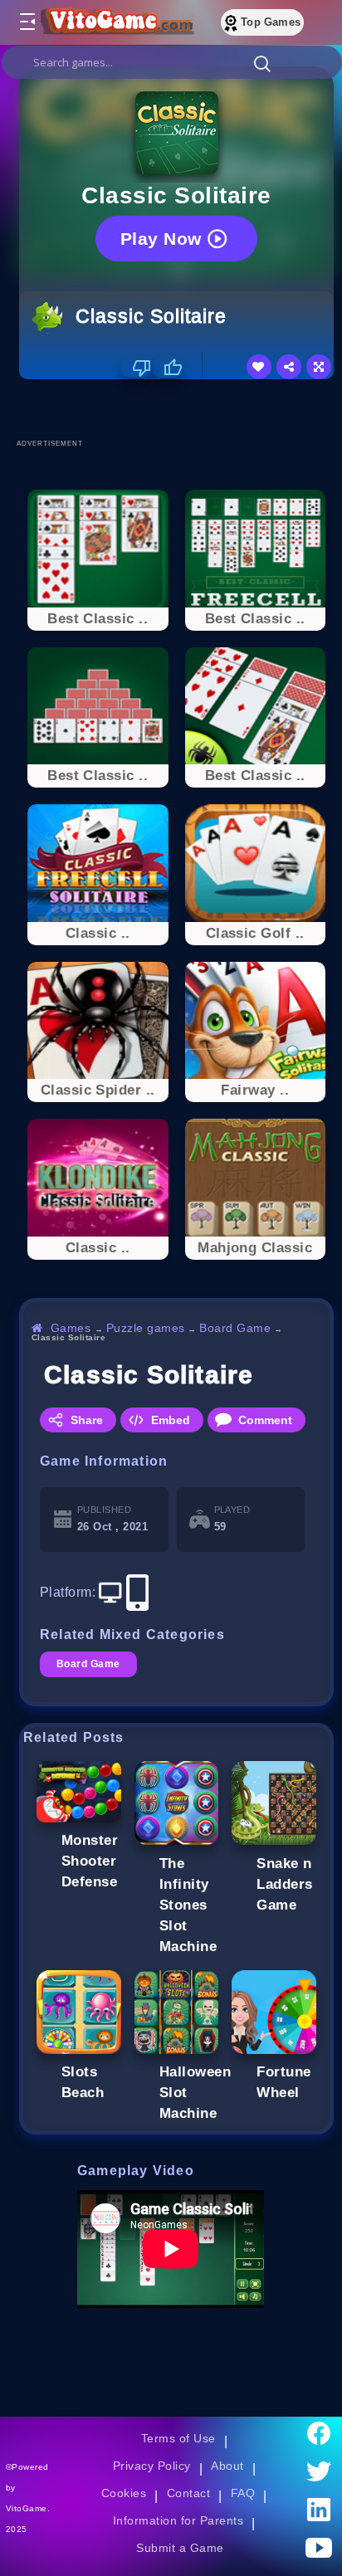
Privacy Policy (152, 2466)
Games (71, 1328)
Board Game (235, 1328)
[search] (172, 62)
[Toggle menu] (27, 22)
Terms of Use (178, 2438)
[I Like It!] (167, 368)
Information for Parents (178, 2520)
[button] (262, 63)
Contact (188, 2493)
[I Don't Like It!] (137, 368)
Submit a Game (180, 2548)
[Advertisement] (181, 408)
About (227, 2466)
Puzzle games (146, 1328)
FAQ (243, 2493)
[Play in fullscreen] (319, 367)
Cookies (124, 2493)
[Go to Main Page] (115, 22)
